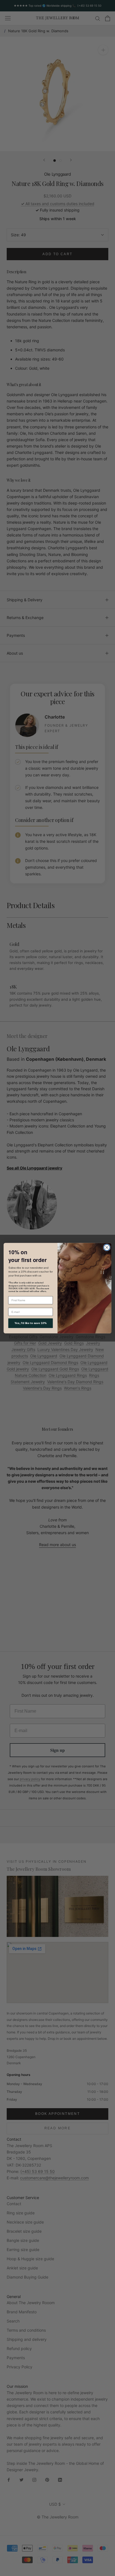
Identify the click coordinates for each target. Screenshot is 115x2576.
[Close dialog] (107, 1247)
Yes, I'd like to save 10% (31, 1323)
